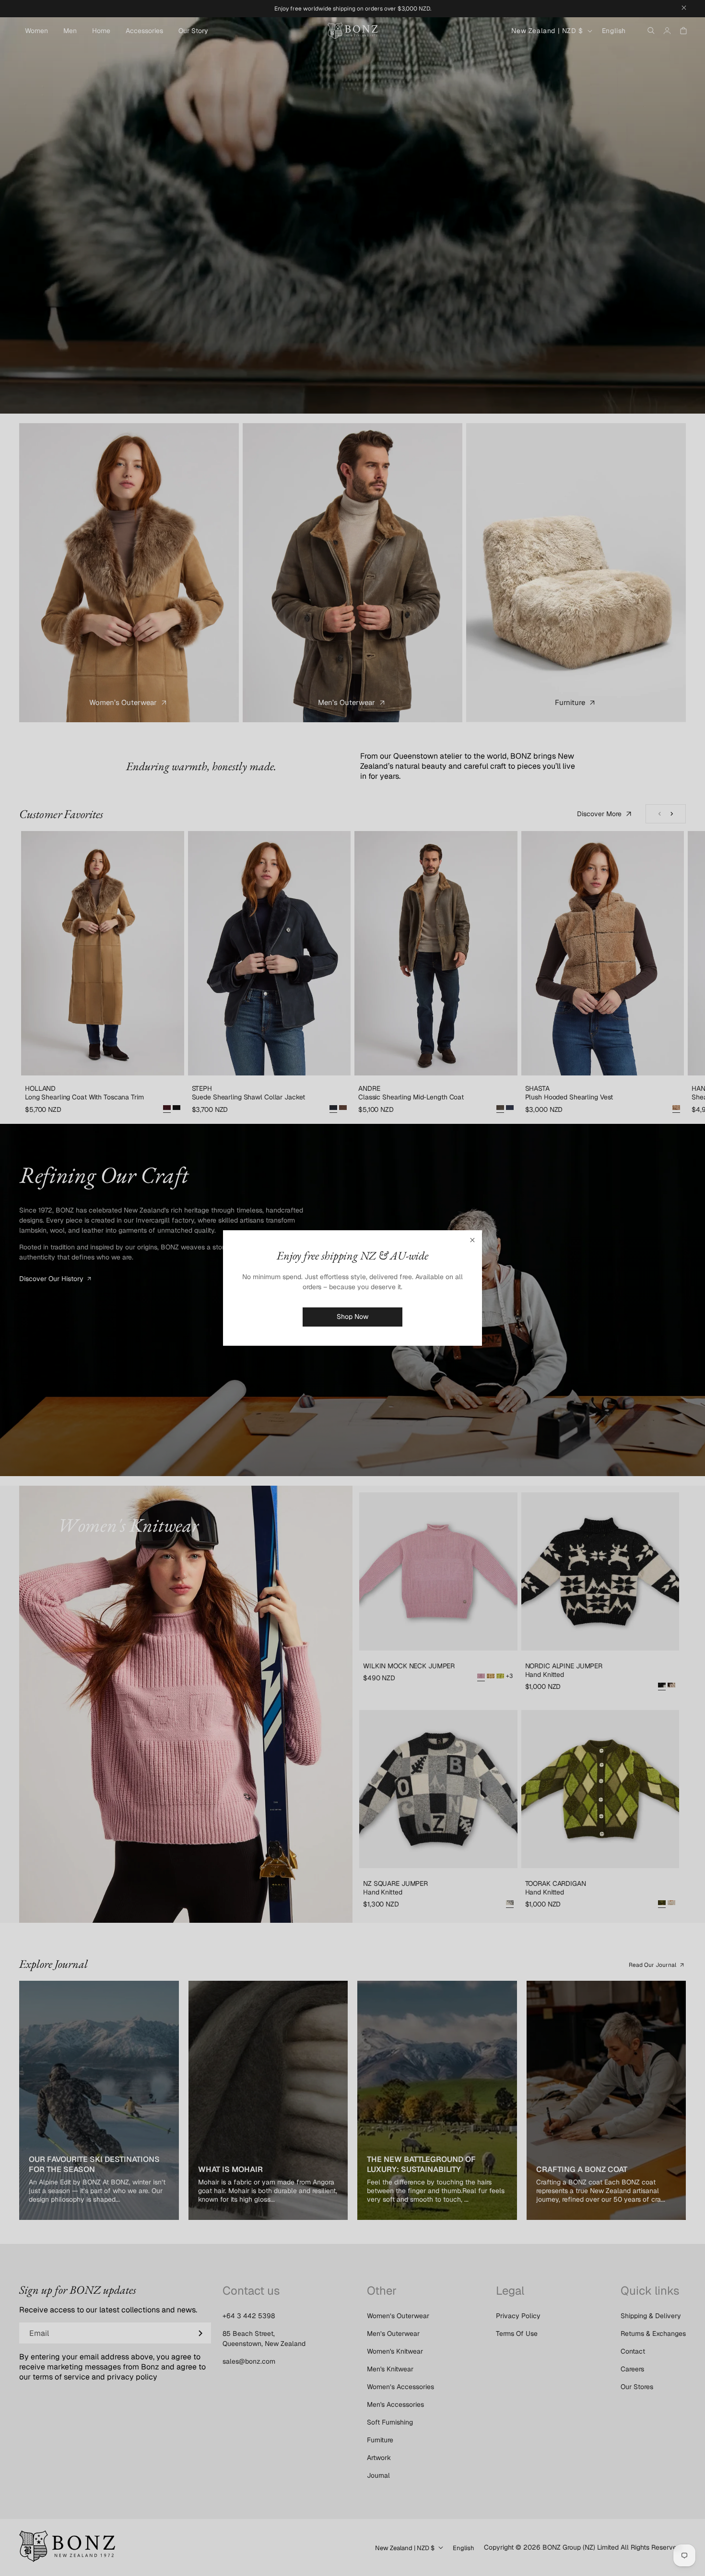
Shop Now (352, 1317)
